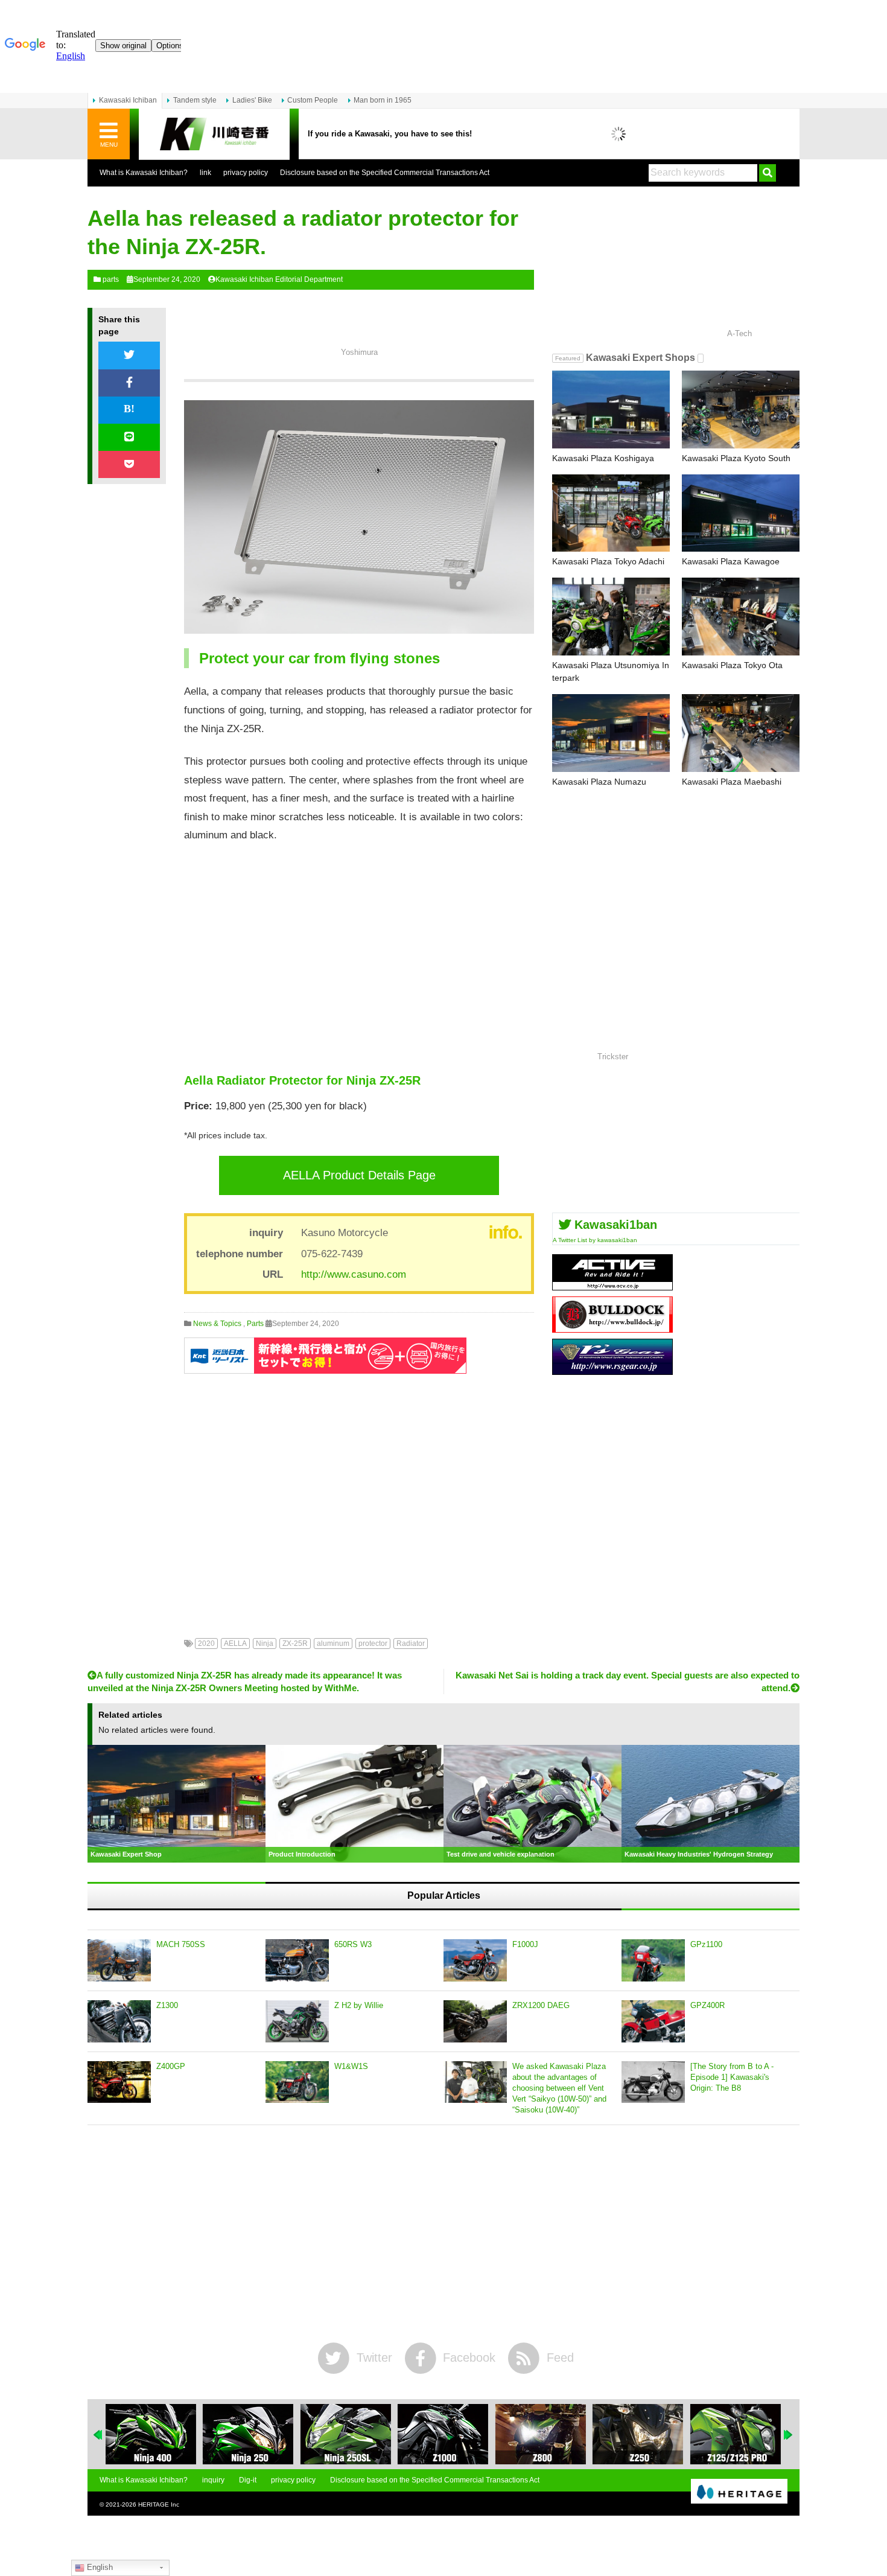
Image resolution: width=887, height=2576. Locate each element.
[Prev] (98, 2435)
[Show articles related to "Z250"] (541, 2434)
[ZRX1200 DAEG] (475, 2021)
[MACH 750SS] (119, 1960)
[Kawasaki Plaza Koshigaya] (611, 410)
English (99, 2567)
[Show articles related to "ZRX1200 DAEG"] (736, 2434)
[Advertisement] (359, 958)
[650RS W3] (297, 1960)
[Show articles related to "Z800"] (443, 2434)
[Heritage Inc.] (739, 2492)
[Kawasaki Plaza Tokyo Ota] (741, 617)
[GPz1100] (653, 1960)
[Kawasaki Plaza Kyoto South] (741, 410)
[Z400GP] (119, 2082)
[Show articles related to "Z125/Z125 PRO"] (638, 2434)
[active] (612, 1286)
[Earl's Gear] (612, 1370)
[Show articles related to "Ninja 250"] (151, 2434)
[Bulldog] (612, 1328)
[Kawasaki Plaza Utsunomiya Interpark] (611, 617)
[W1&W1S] (297, 2082)
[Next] (789, 2435)
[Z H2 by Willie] (297, 2021)
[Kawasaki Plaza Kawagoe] (741, 513)
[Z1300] (119, 2021)
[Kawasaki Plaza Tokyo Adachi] (611, 513)
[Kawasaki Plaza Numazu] (611, 733)
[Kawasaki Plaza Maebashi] (741, 733)
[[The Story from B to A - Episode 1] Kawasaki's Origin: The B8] (653, 2082)
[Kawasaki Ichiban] (214, 134)
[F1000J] (475, 1960)
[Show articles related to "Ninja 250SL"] (248, 2434)
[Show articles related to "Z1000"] (346, 2434)
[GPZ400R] (653, 2021)
